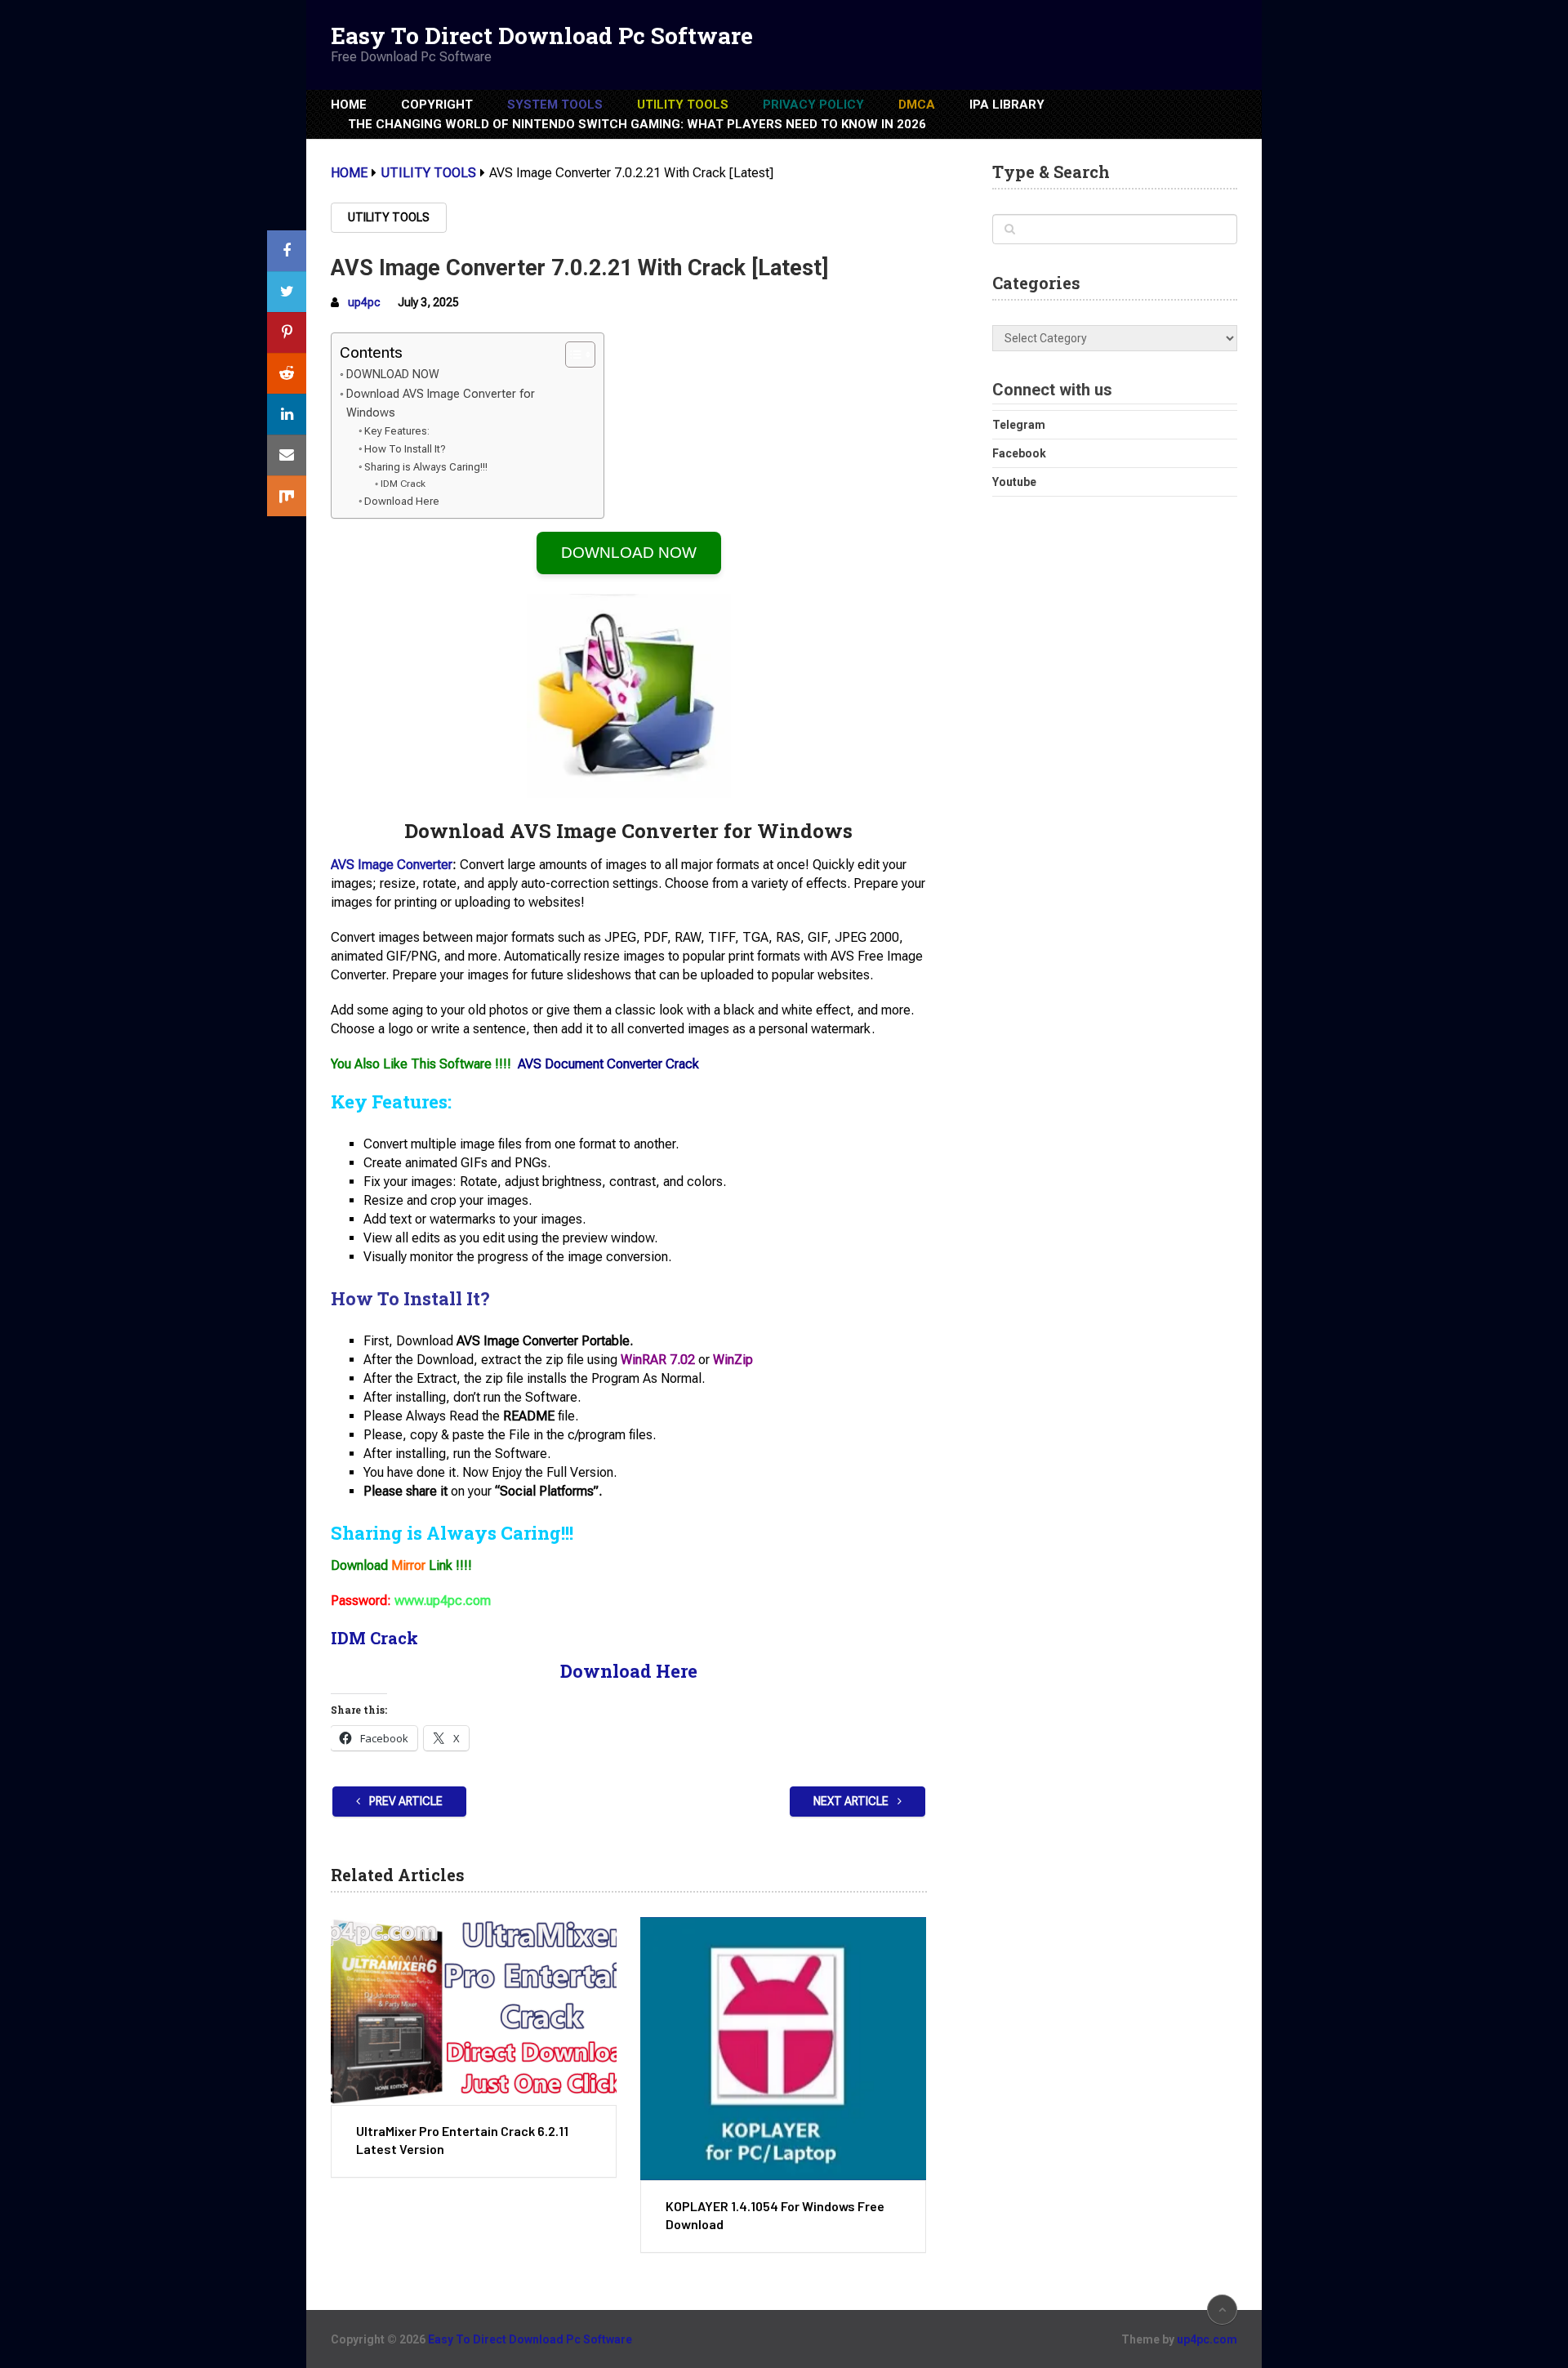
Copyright (437, 105)
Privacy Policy (813, 105)
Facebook (1019, 453)
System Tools (555, 105)
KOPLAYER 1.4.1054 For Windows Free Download (775, 2215)
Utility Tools (683, 105)
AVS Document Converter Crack (608, 1064)
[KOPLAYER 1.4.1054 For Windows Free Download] (783, 2049)
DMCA (917, 105)
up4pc (364, 302)
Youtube (1014, 482)
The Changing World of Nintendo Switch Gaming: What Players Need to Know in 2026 (637, 124)
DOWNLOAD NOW (393, 375)
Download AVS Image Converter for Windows (441, 404)
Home (349, 105)
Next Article (852, 1801)
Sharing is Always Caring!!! (426, 467)
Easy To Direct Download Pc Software (542, 36)
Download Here (402, 501)
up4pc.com (1207, 2339)
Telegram (1019, 425)
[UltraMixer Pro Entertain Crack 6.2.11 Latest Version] (474, 2011)
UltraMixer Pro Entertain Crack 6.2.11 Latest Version (462, 2140)
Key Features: (397, 431)
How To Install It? (405, 449)
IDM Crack (403, 484)
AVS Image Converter (392, 865)
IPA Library (1007, 105)
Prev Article (405, 1801)
